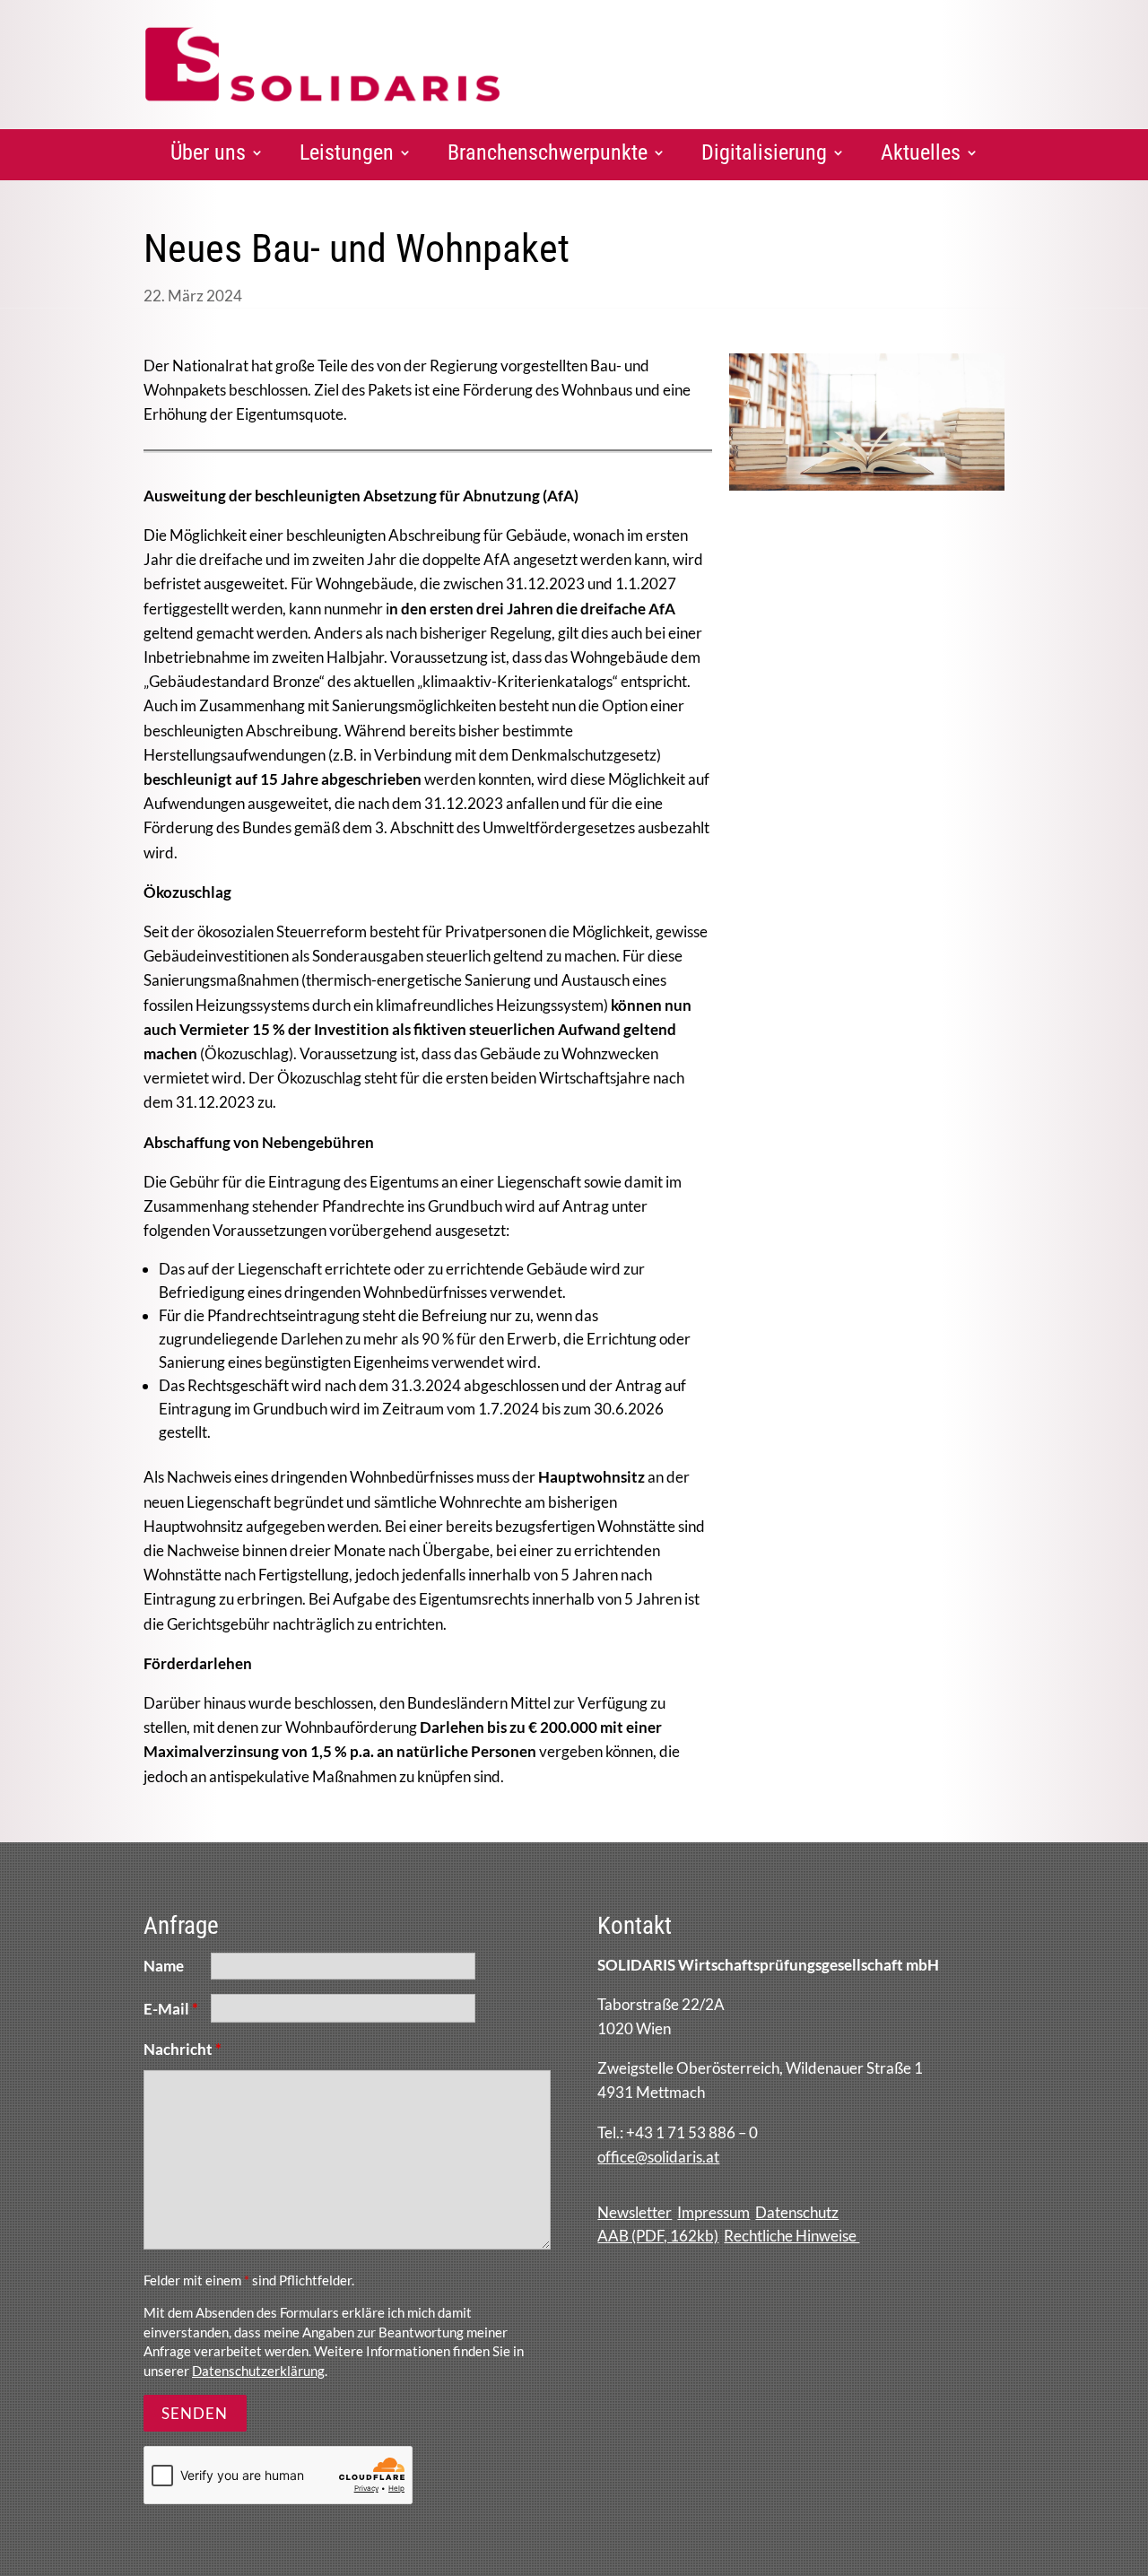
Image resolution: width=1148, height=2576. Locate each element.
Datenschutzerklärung (258, 2371)
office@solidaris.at (658, 2157)
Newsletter (635, 2212)
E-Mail (171, 2009)
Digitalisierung (764, 152)
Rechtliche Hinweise (791, 2236)
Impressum (713, 2212)
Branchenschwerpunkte (548, 152)
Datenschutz (797, 2212)
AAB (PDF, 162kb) (658, 2236)
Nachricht (183, 2049)
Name (164, 1966)
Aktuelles (921, 152)
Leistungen (347, 152)
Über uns (208, 152)
